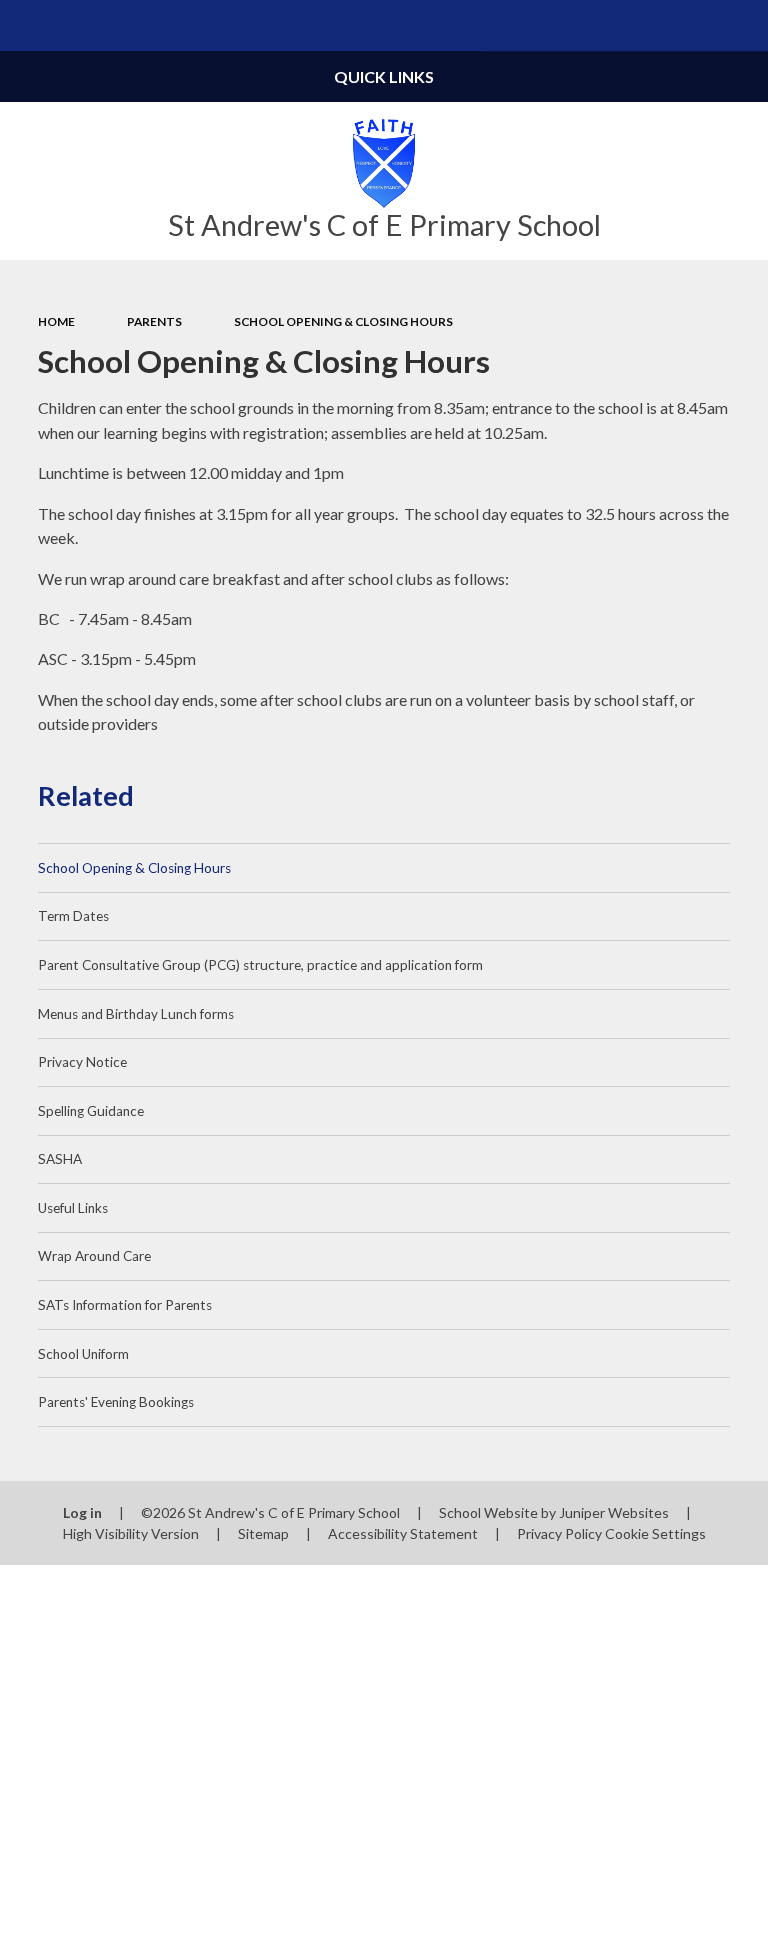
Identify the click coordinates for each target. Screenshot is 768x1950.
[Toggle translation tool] (691, 25)
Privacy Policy (559, 1533)
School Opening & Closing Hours (343, 321)
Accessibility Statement (403, 1533)
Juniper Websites (614, 1512)
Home (56, 321)
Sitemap (263, 1533)
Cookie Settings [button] (655, 1533)
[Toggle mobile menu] (25, 25)
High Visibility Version (131, 1533)
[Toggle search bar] (742, 25)
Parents (154, 321)
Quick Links (384, 76)
